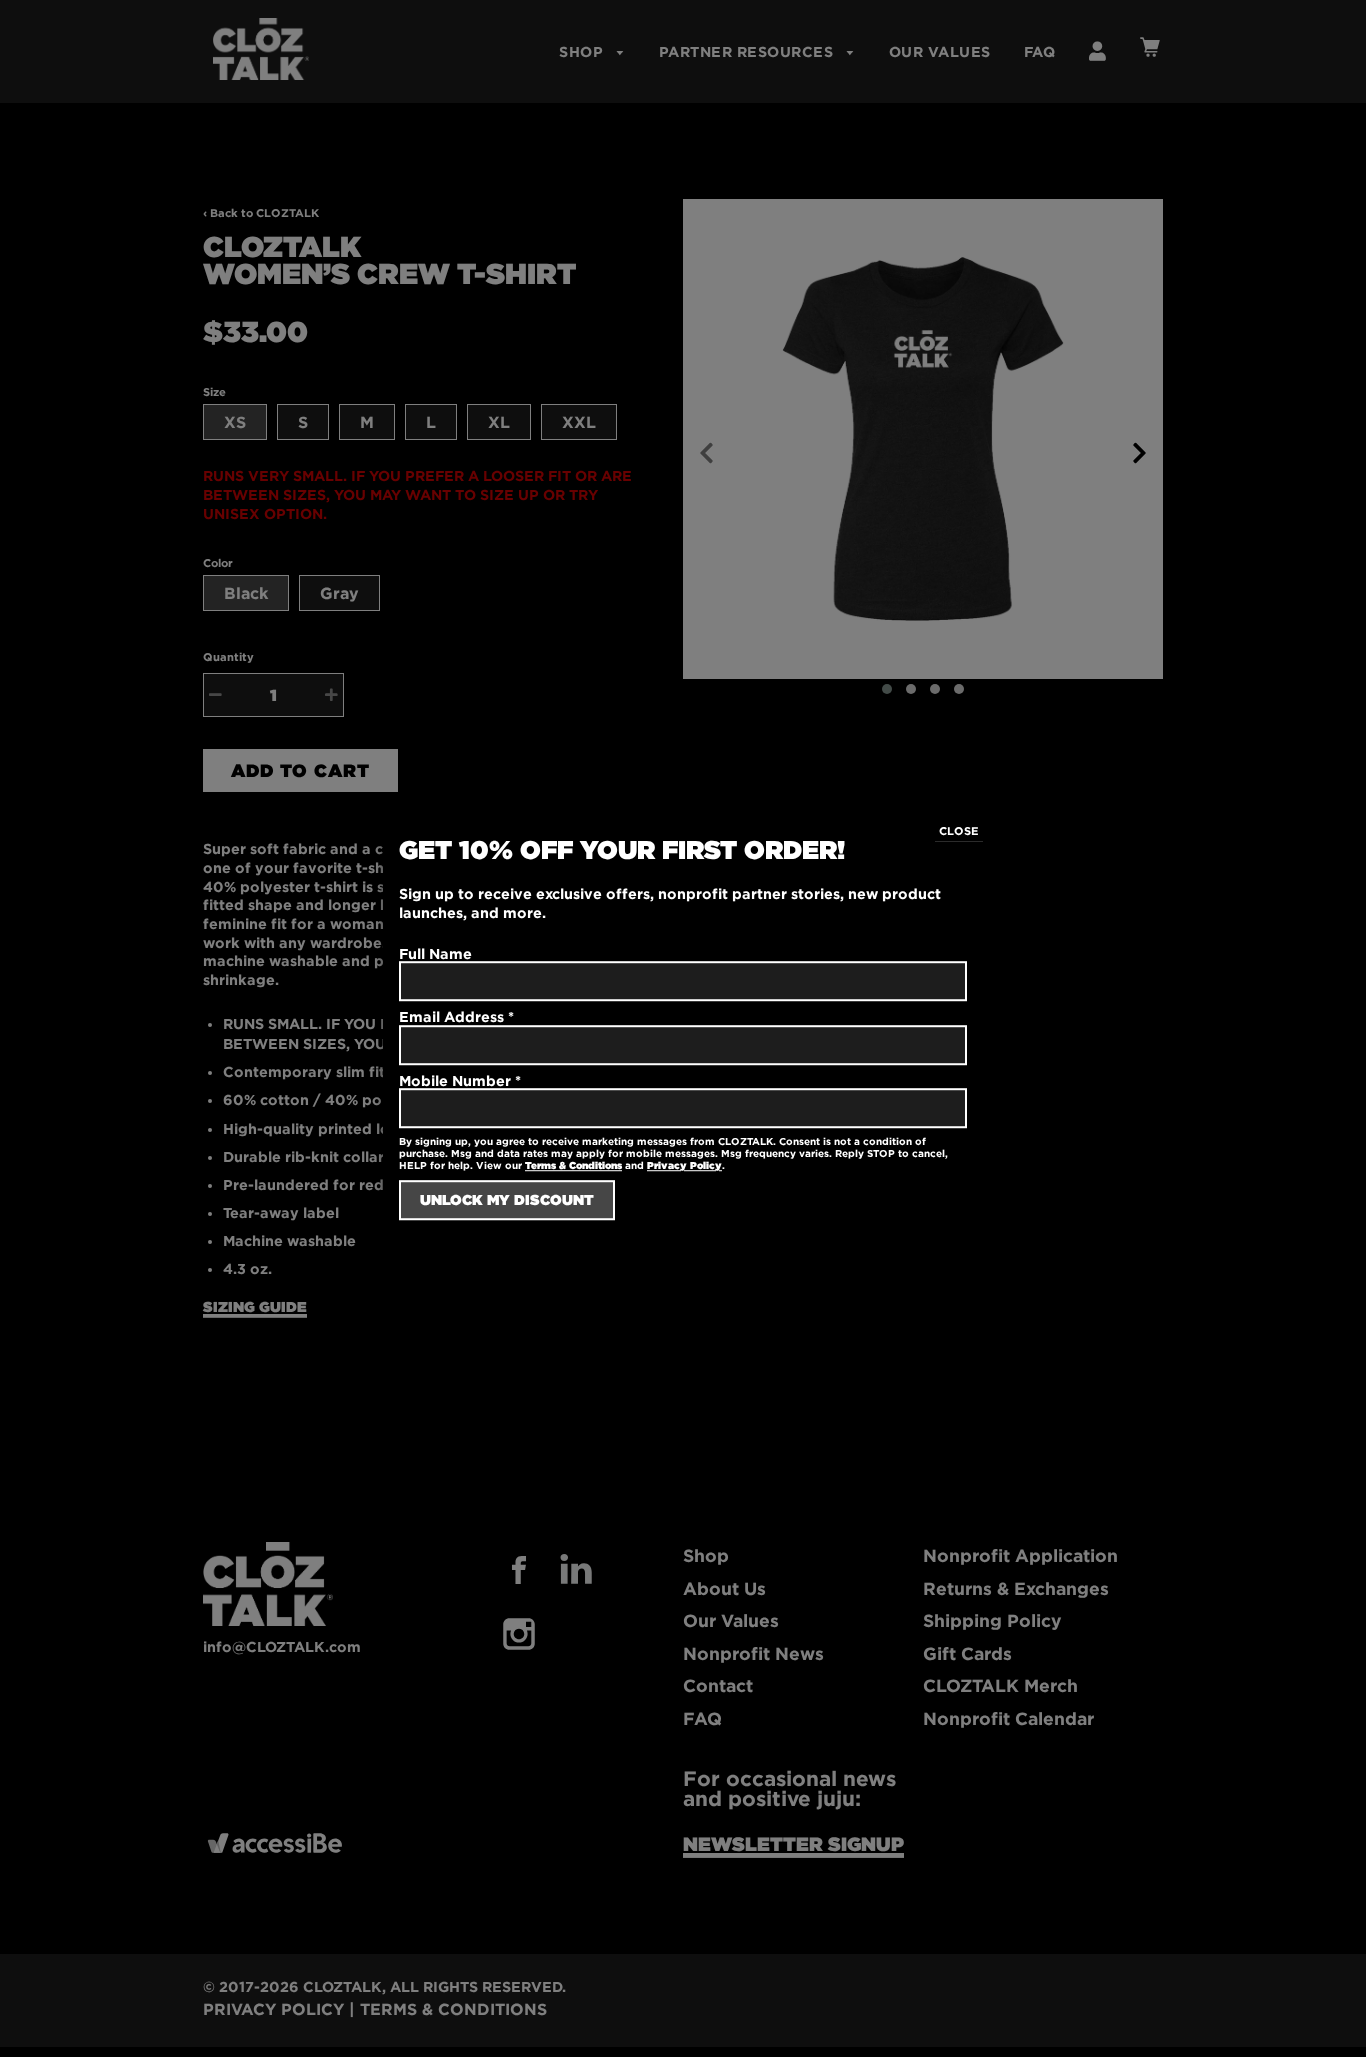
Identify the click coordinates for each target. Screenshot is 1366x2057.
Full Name (435, 953)
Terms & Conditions (573, 1165)
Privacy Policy (684, 1165)
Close (959, 831)
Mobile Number (460, 1080)
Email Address (456, 1016)
